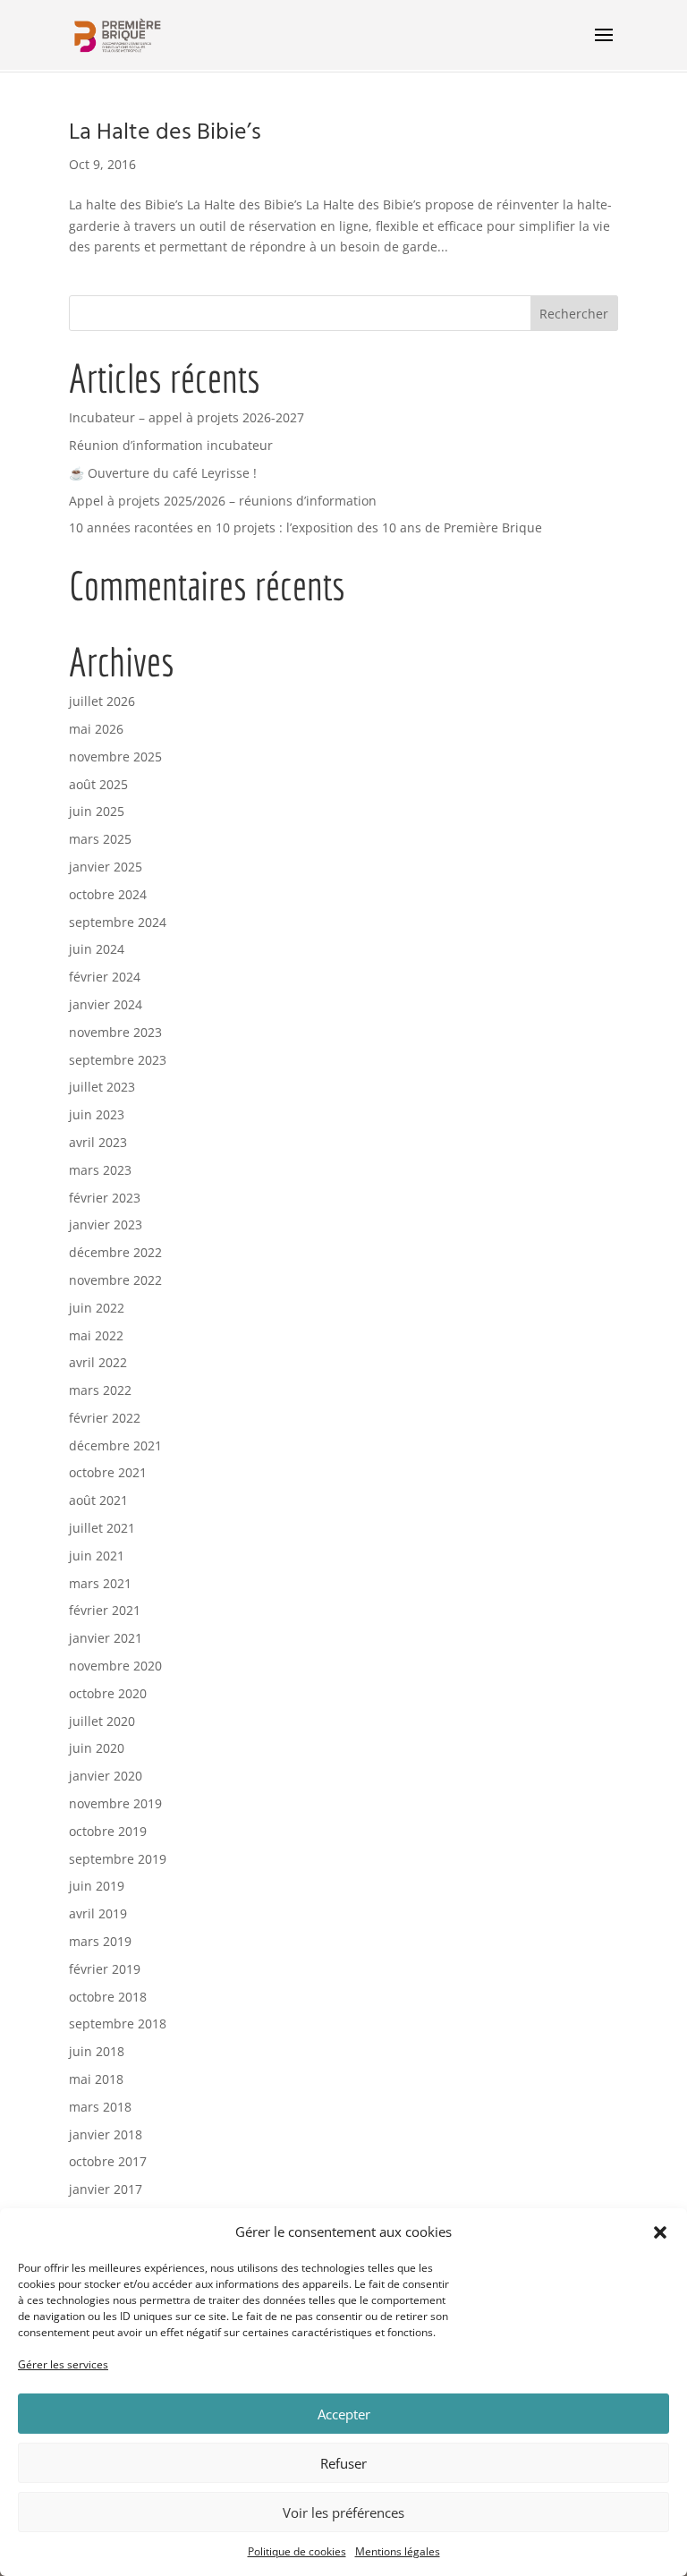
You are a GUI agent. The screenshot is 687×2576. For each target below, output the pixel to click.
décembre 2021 (115, 1445)
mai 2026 (96, 729)
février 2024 (105, 977)
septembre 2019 (118, 1859)
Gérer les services (63, 2364)
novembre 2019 (115, 1803)
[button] (660, 2232)
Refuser (343, 2463)
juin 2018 (97, 2051)
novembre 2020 (115, 1666)
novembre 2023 (115, 1032)
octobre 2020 (108, 1693)
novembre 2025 (115, 757)
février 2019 (105, 1969)
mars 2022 (100, 1390)
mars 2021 (100, 1583)
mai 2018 (96, 2079)
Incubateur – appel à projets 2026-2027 (187, 417)
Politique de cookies (297, 2551)
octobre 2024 (108, 894)
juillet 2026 (102, 701)
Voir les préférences (343, 2512)
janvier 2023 (106, 1224)
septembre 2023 (118, 1060)
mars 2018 (100, 2107)
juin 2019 (97, 1886)
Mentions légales (398, 2551)
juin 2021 (97, 1556)
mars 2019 (100, 1941)
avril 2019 (98, 1913)
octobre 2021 (108, 1472)
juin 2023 (97, 1114)
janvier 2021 (106, 1638)
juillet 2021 (102, 1528)
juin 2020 (97, 1748)
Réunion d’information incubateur (171, 445)
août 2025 (98, 784)
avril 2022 (98, 1362)
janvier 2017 (106, 2189)
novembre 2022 (115, 1280)
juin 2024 (97, 949)
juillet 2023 (102, 1087)
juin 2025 (97, 811)
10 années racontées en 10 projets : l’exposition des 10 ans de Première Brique (305, 527)
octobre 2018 (108, 1997)
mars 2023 (100, 1170)
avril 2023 (98, 1142)
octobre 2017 (108, 2161)
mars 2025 (100, 839)
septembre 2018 (118, 2023)
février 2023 (105, 1198)
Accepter (344, 2414)
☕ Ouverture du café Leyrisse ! (163, 473)
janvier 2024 (106, 1004)
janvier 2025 (106, 867)
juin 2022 (97, 1308)
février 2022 (105, 1418)
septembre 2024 (118, 922)
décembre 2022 (115, 1252)
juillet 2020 (102, 1721)
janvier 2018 (106, 2134)
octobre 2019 (108, 1831)
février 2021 (105, 1610)
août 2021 (98, 1500)
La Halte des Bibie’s (165, 133)
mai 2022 (96, 1335)
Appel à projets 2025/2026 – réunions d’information (223, 501)
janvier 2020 (106, 1776)
